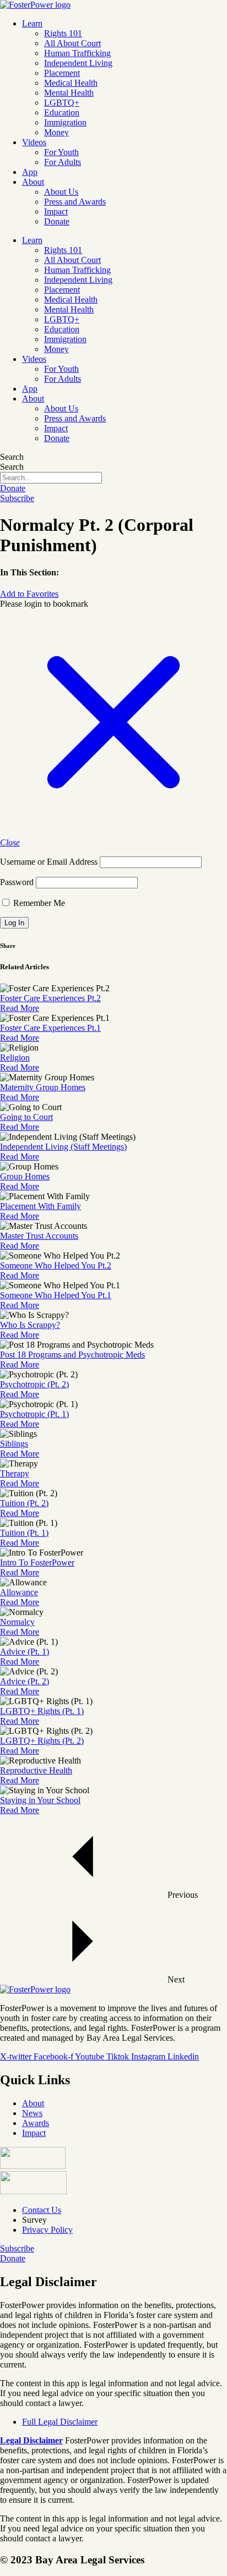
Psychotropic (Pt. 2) (34, 1384)
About (33, 182)
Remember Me (38, 903)
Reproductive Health (36, 1770)
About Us (61, 192)
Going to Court (26, 1117)
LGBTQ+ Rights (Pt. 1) (42, 1711)
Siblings (14, 1444)
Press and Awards (75, 202)
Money (56, 132)
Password (17, 882)
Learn (32, 23)
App (30, 172)
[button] (29, 594)
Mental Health (69, 93)
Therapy (15, 1473)
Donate (57, 221)
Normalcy (17, 1622)
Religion (15, 1058)
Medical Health (71, 83)
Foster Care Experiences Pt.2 (50, 998)
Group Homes (25, 1176)
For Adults (63, 162)
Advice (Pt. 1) (25, 1652)
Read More (20, 1008)
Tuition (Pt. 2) (24, 1503)
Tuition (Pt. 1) (24, 1533)
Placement (62, 73)
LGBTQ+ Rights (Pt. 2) (42, 1741)
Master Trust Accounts (39, 1236)
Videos (34, 142)
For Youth (61, 152)
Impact (56, 212)
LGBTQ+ (62, 103)
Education (62, 112)
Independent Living (78, 63)
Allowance (19, 1592)
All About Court (72, 43)
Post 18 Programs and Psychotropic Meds (72, 1355)
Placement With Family (40, 1206)
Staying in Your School (40, 1800)
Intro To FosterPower (37, 1562)
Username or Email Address (49, 862)
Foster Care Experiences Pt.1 (50, 1028)
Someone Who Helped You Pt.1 (56, 1295)
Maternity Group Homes (43, 1087)
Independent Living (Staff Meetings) (63, 1147)
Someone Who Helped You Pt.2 (56, 1265)
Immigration (65, 122)
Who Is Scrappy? (30, 1325)
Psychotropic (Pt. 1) (34, 1414)
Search (12, 457)
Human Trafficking (77, 53)
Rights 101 (63, 33)
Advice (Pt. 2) (25, 1681)
